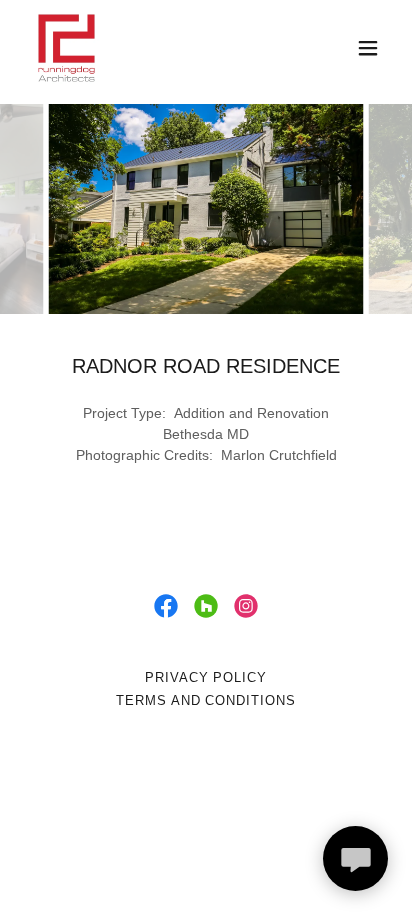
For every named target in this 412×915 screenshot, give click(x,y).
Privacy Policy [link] (206, 677)
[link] (66, 48)
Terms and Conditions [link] (205, 700)
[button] (368, 48)
